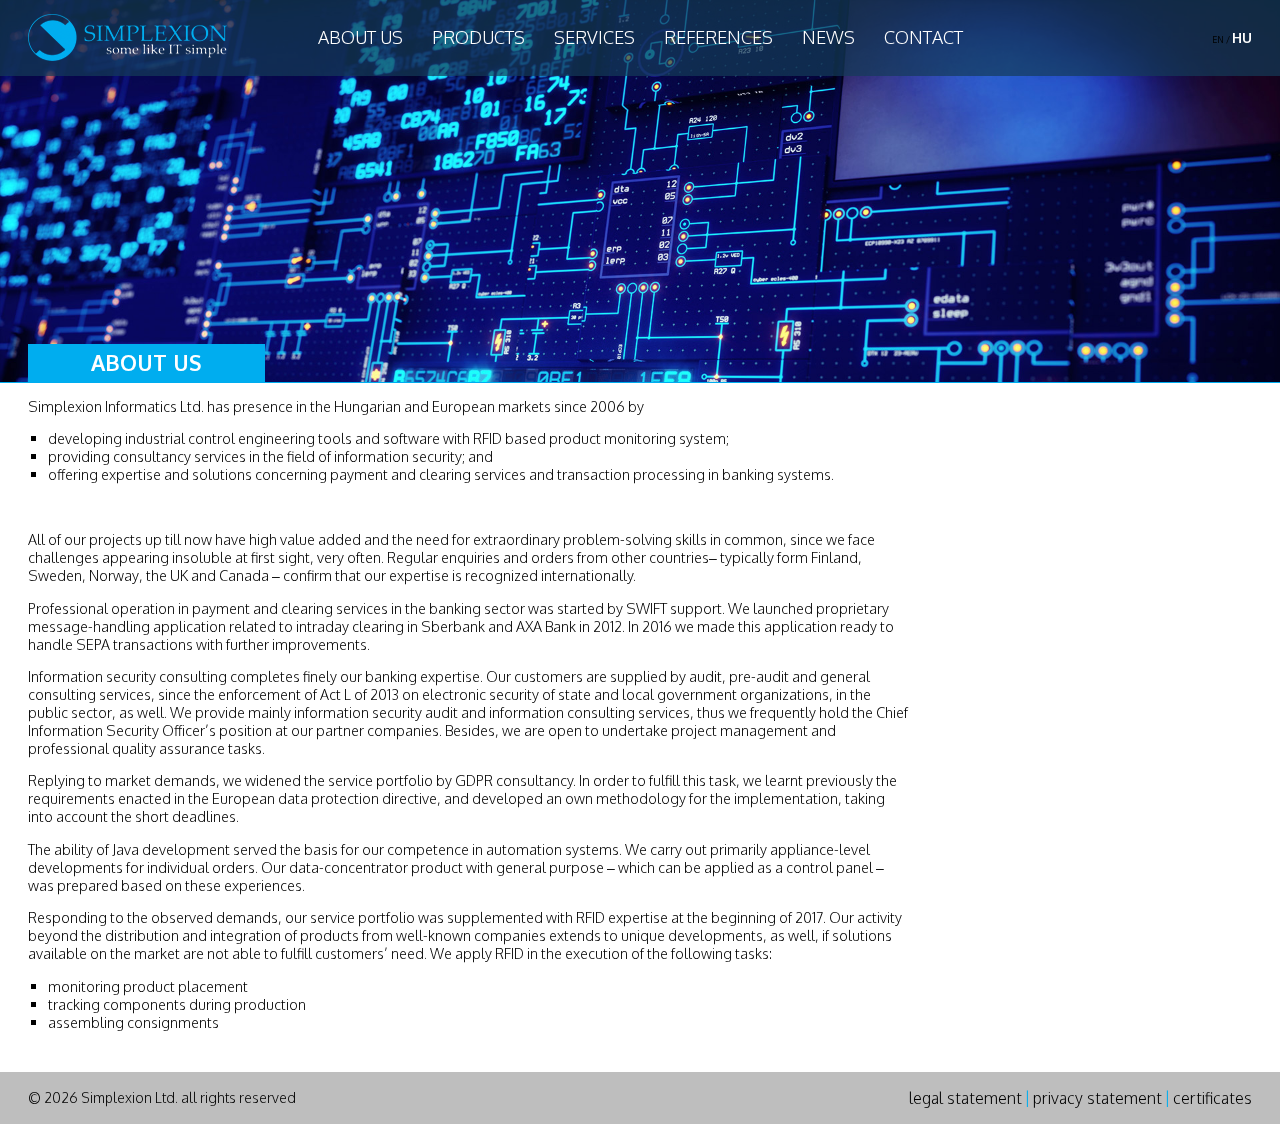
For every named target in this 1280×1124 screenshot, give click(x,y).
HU (1242, 37)
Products (478, 37)
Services (594, 37)
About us (360, 37)
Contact (923, 37)
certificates (1212, 1098)
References (718, 37)
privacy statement (1097, 1098)
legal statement (965, 1098)
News (828, 37)
